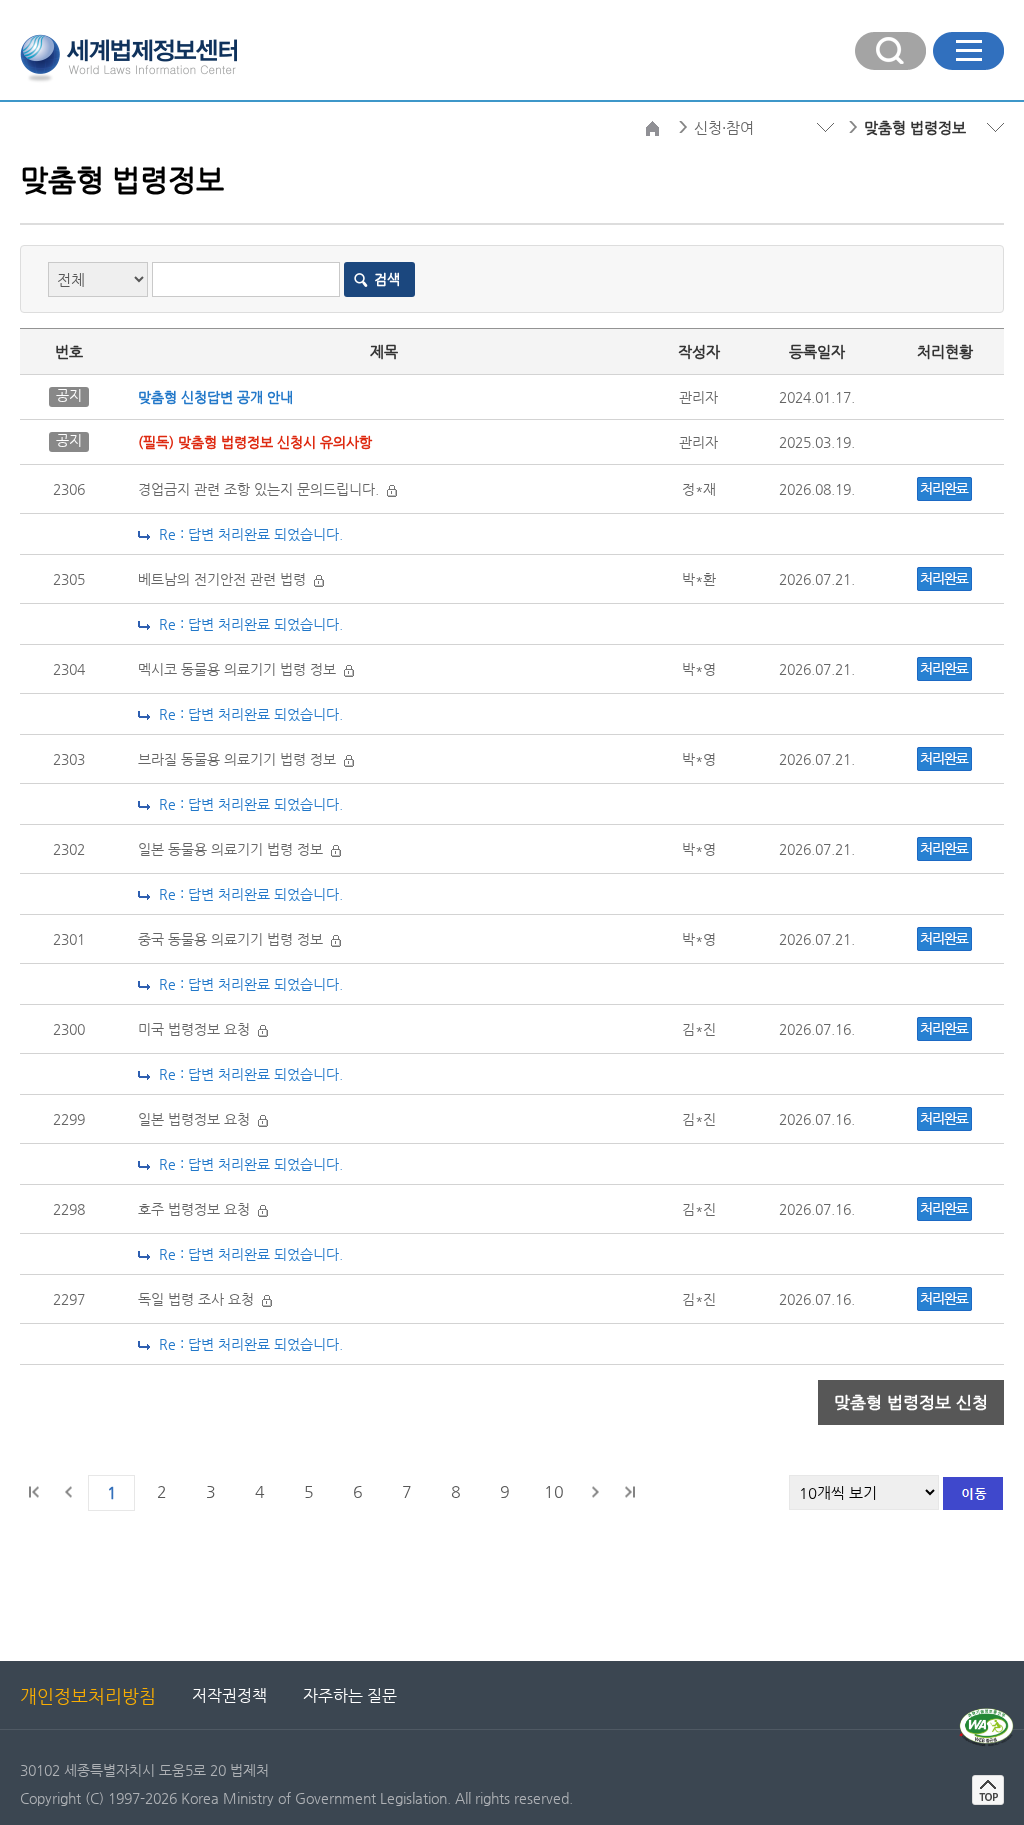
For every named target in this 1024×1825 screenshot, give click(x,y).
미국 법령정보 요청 (198, 1029)
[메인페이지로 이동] (128, 56)
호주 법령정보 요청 (198, 1209)
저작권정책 (229, 1695)
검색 (387, 279)
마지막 (629, 1492)
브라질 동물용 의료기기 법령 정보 (241, 759)
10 (554, 1491)
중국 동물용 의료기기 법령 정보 (234, 939)
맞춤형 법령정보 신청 (911, 1402)
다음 (595, 1492)
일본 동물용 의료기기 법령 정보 (234, 849)
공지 (69, 395)
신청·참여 (724, 127)
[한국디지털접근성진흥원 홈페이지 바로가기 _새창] (986, 1716)
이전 (69, 1492)
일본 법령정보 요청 (198, 1119)
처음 (35, 1492)
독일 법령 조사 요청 (200, 1299)
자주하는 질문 (350, 1695)
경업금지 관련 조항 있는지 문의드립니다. (262, 489)
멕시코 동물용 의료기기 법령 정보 (241, 669)
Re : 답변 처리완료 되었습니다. (247, 534)
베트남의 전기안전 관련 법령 (226, 579)
